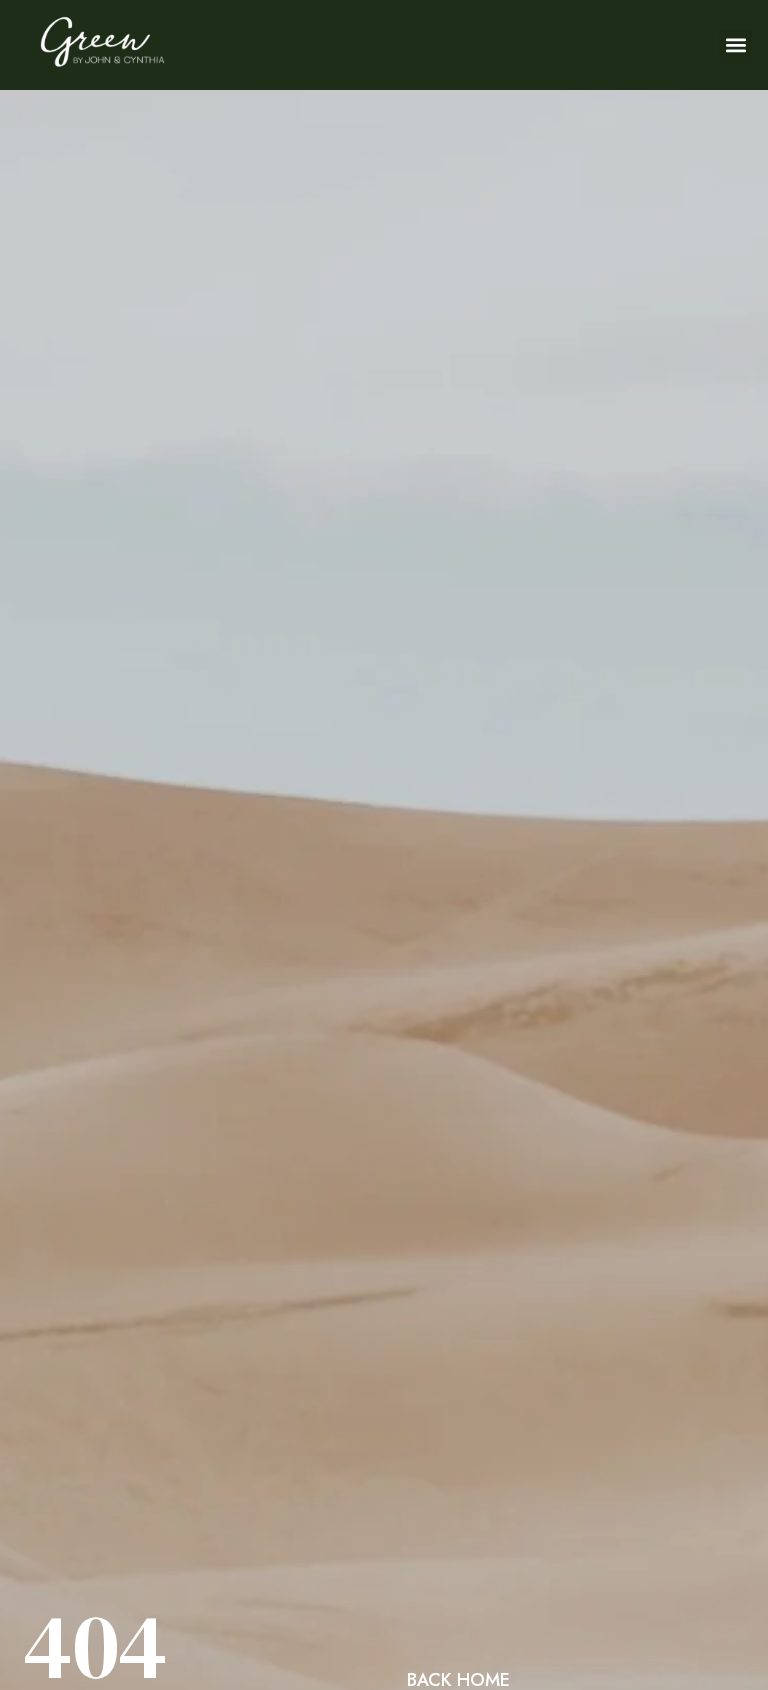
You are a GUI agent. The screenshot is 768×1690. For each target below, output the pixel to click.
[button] (735, 45)
